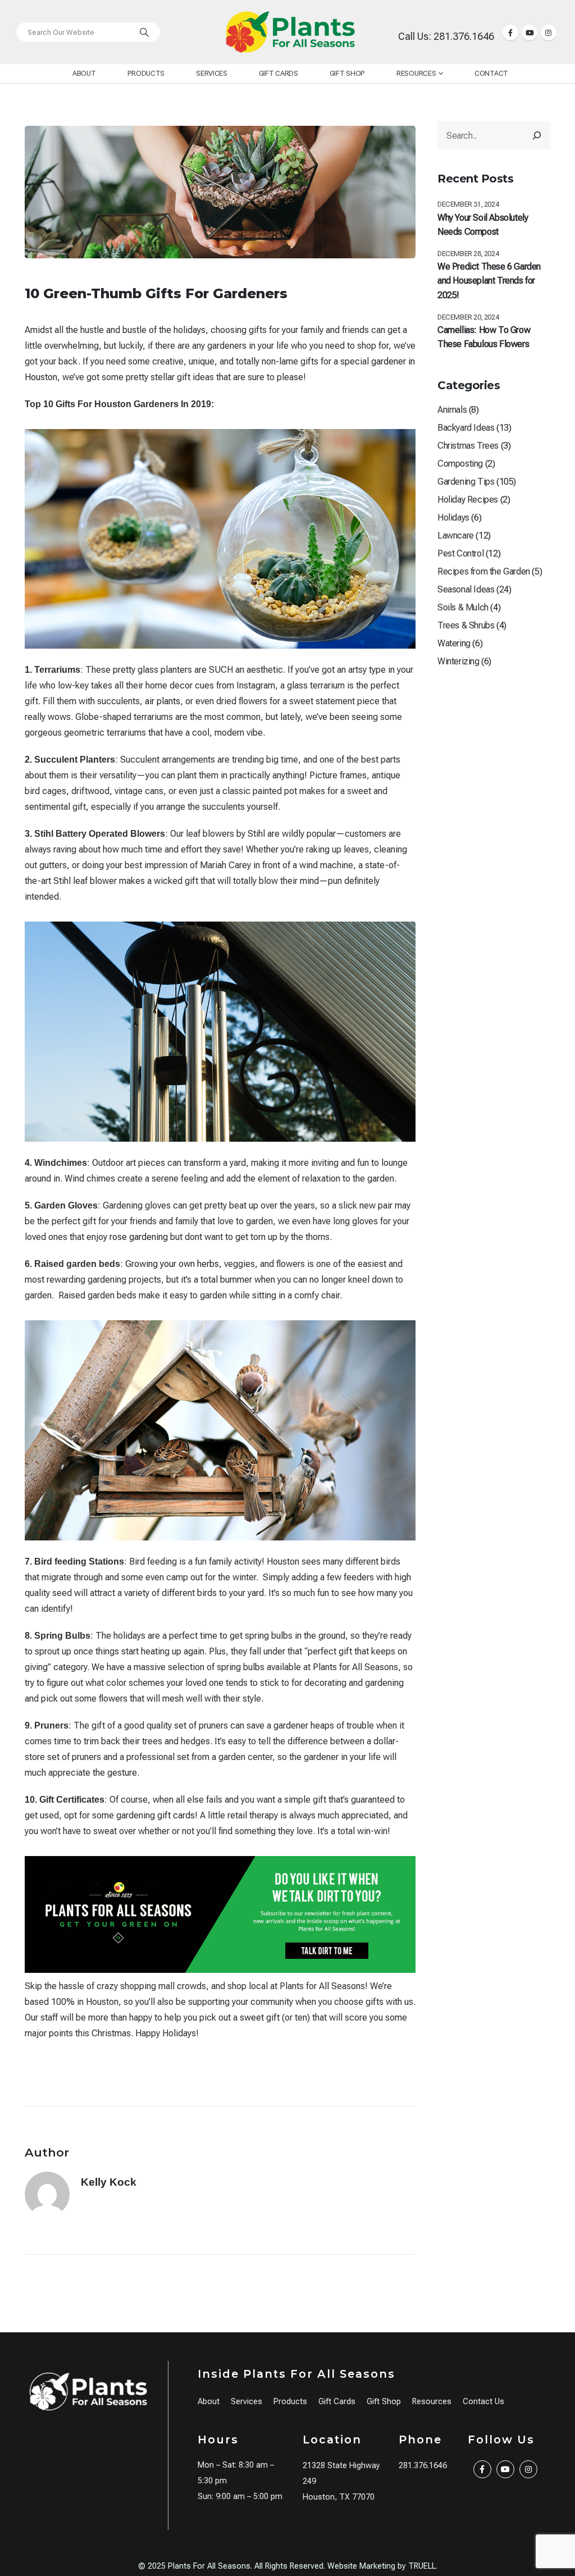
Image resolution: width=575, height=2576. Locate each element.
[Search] (144, 32)
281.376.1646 (423, 2466)
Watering (454, 643)
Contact (491, 73)
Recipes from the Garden (484, 571)
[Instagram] (549, 33)
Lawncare (456, 535)
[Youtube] (530, 33)
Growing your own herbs (172, 1264)
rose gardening (139, 1237)
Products (146, 73)
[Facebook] (510, 33)
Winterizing (458, 661)
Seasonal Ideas (466, 589)
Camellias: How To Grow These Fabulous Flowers (484, 337)
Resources (416, 73)
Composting (460, 464)
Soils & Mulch (463, 607)
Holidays (453, 518)
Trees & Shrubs (466, 625)
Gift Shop (347, 73)
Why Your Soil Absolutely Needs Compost (483, 225)
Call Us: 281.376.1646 (446, 36)
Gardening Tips (466, 482)
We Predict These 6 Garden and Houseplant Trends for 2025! (489, 281)
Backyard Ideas (466, 428)
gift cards (176, 1815)
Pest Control (460, 553)
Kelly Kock (109, 2182)
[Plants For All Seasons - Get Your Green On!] (290, 32)
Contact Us (483, 2402)
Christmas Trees (468, 446)
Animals (452, 410)
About (84, 73)
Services (212, 73)
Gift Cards (279, 73)
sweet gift (260, 2018)
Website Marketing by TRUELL (382, 2566)
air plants (163, 701)
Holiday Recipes (468, 500)
